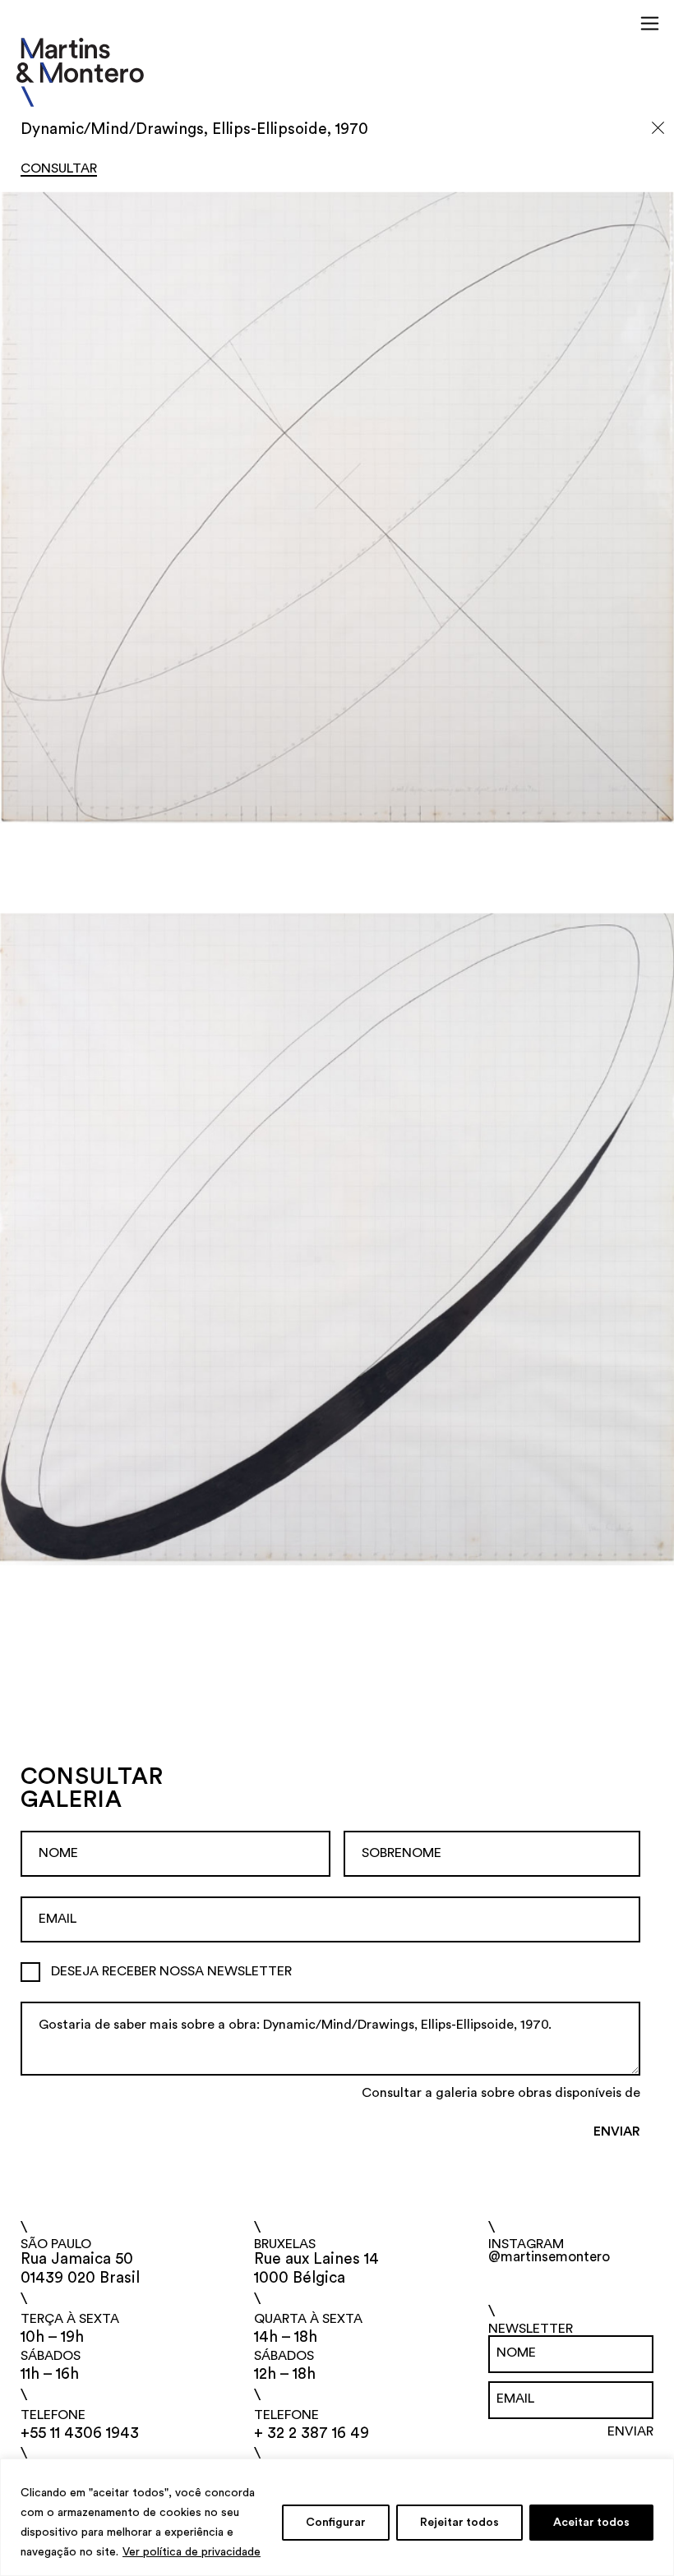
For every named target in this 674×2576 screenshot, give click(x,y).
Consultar (59, 168)
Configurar (336, 2523)
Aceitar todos (591, 2523)
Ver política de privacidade (192, 2552)
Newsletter (531, 2329)
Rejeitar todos (459, 2523)
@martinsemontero (549, 2257)
